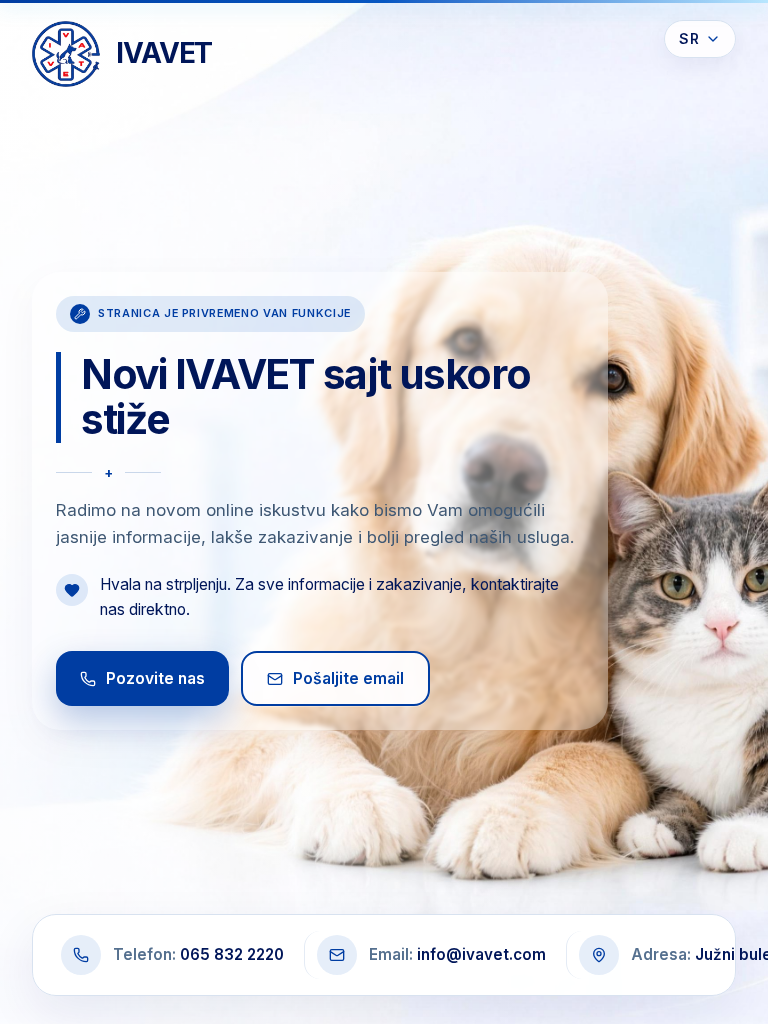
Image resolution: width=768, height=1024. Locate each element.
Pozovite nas (155, 678)
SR (689, 38)
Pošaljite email (348, 678)
